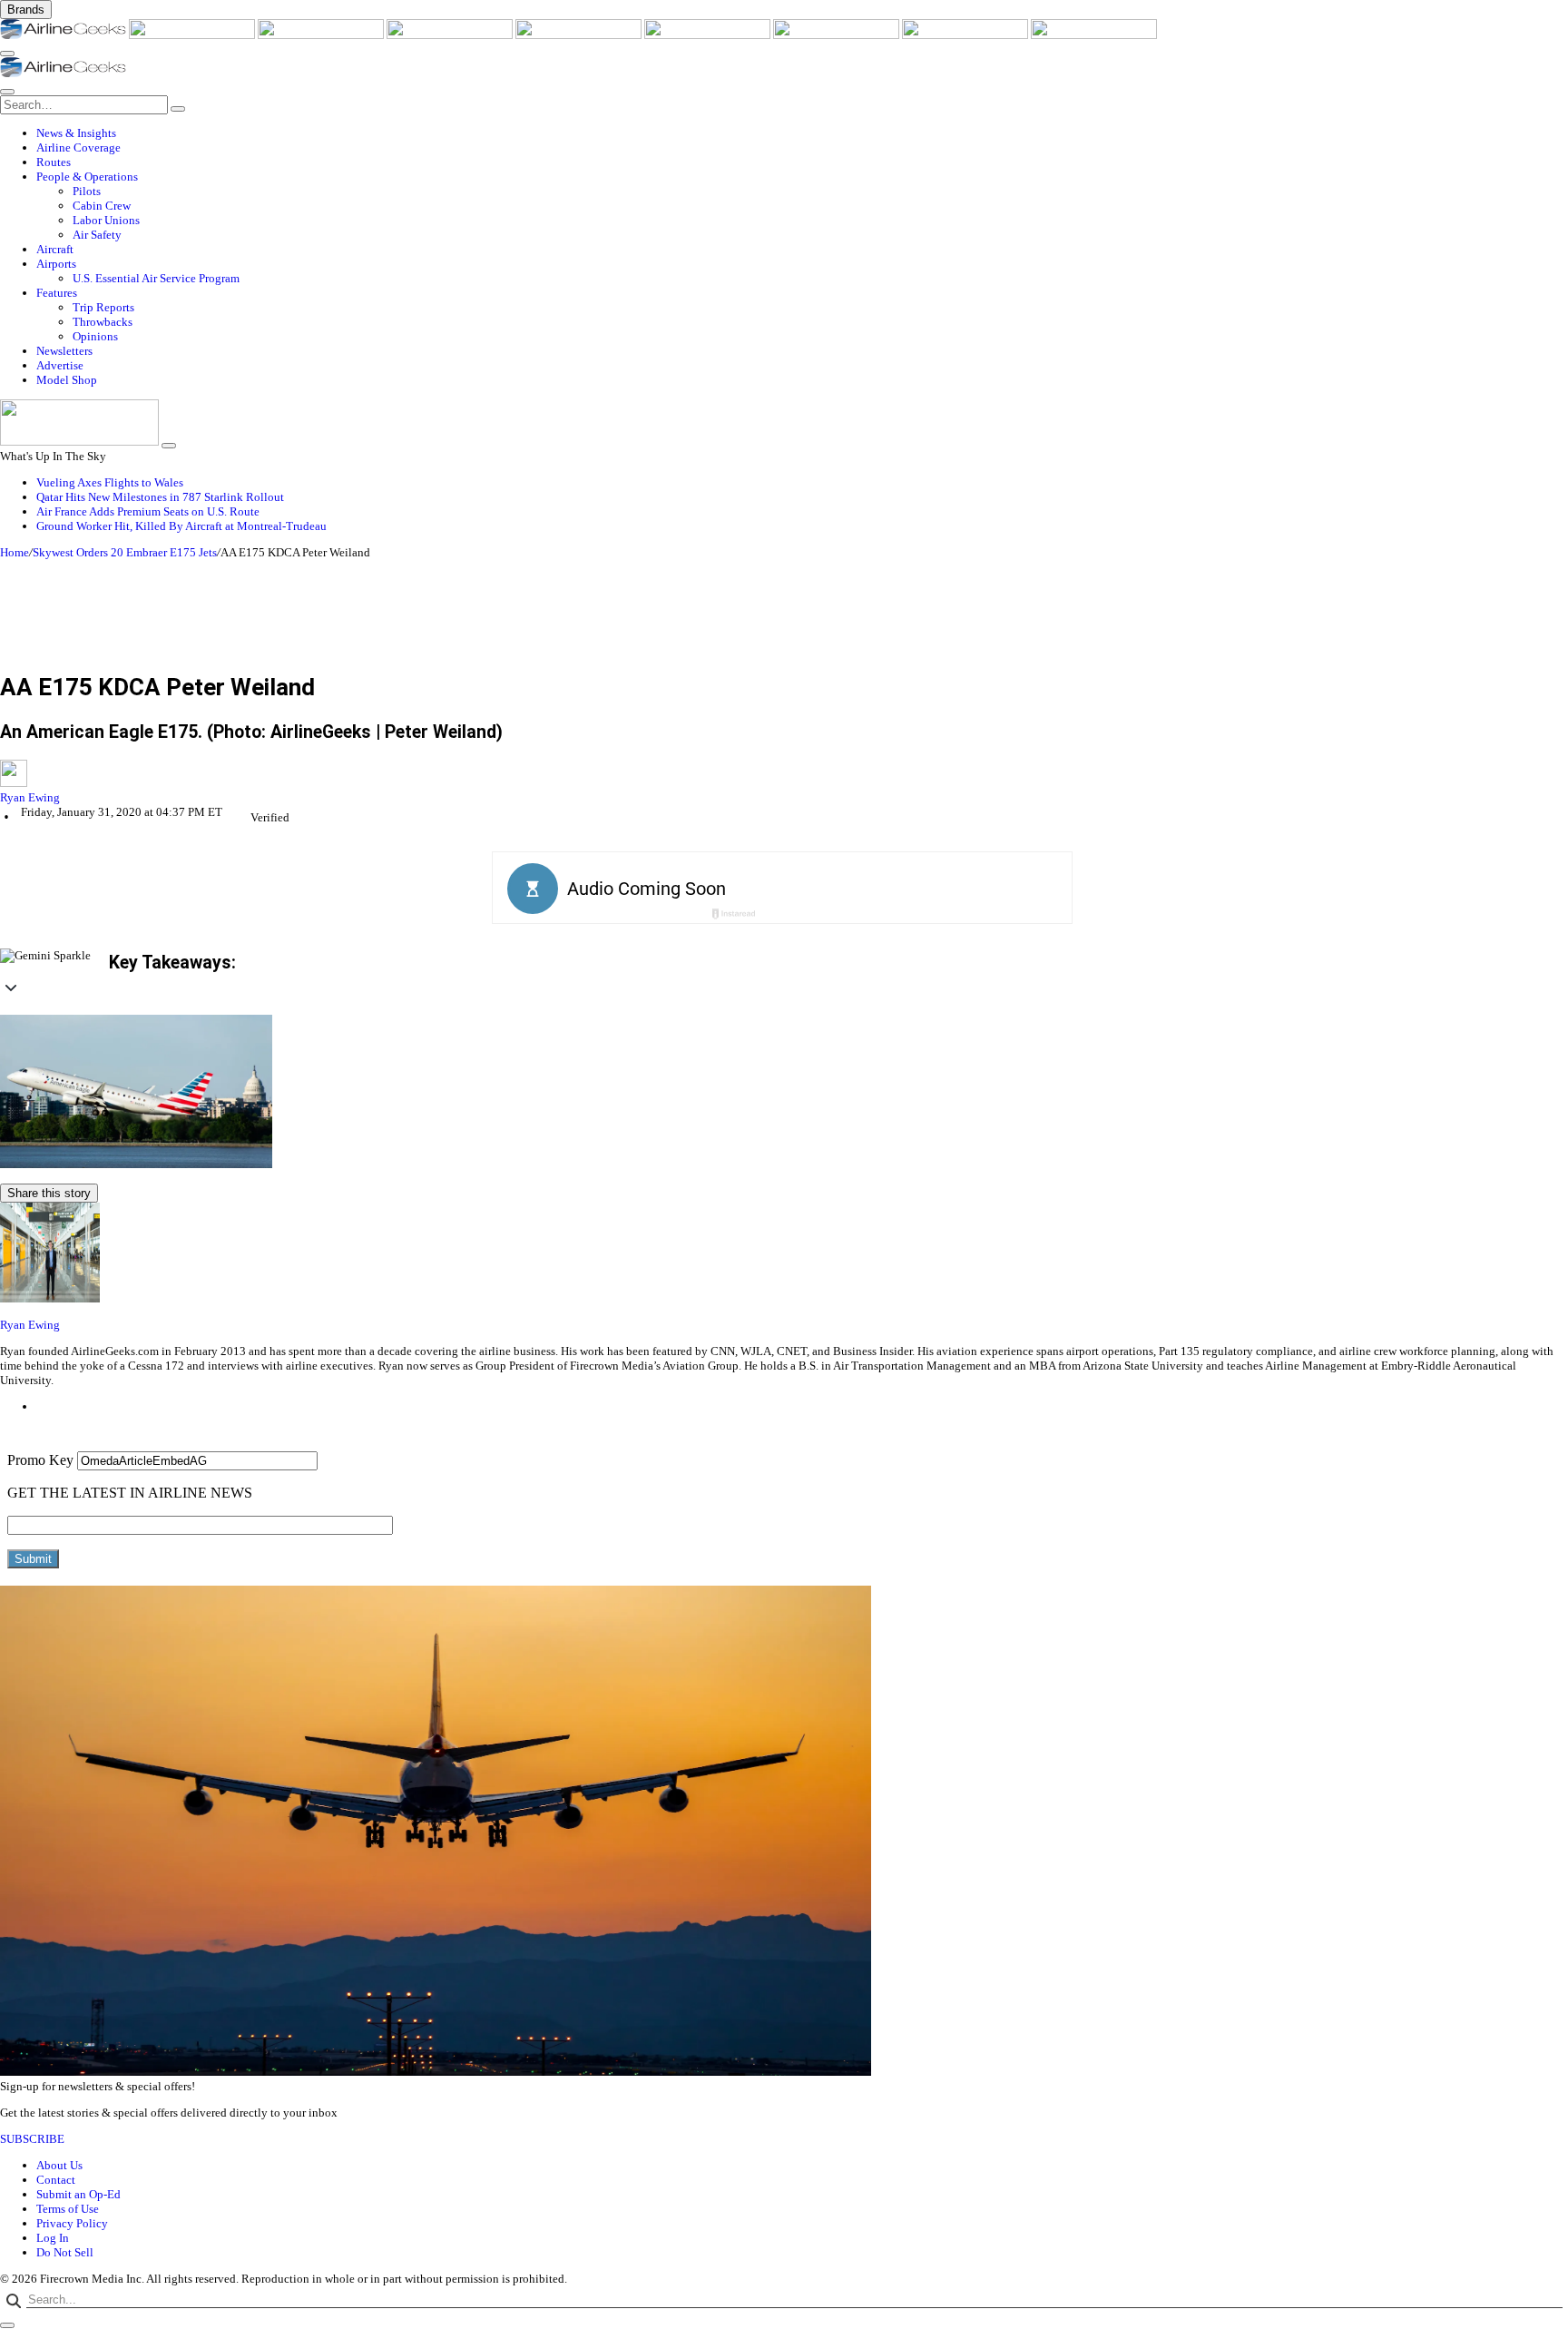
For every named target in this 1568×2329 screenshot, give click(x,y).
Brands (26, 10)
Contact (56, 2180)
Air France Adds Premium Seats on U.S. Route (148, 511)
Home (15, 552)
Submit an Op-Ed (78, 2194)
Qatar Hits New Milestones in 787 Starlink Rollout (160, 497)
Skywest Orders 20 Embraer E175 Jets (125, 552)
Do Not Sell (65, 2252)
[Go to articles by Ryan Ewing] (784, 775)
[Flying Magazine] (193, 35)
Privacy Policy (72, 2223)
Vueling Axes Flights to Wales (110, 482)
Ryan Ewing (30, 797)
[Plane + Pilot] (838, 35)
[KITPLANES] (709, 35)
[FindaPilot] (966, 35)
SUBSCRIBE (32, 2139)
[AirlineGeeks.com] (64, 35)
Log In (53, 2238)
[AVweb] (322, 35)
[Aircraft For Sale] (451, 35)
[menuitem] (802, 133)
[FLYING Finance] (1094, 35)
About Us (59, 2165)
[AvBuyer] (580, 35)
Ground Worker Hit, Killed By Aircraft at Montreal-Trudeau (181, 526)
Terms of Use (68, 2209)
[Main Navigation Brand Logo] (63, 73)
